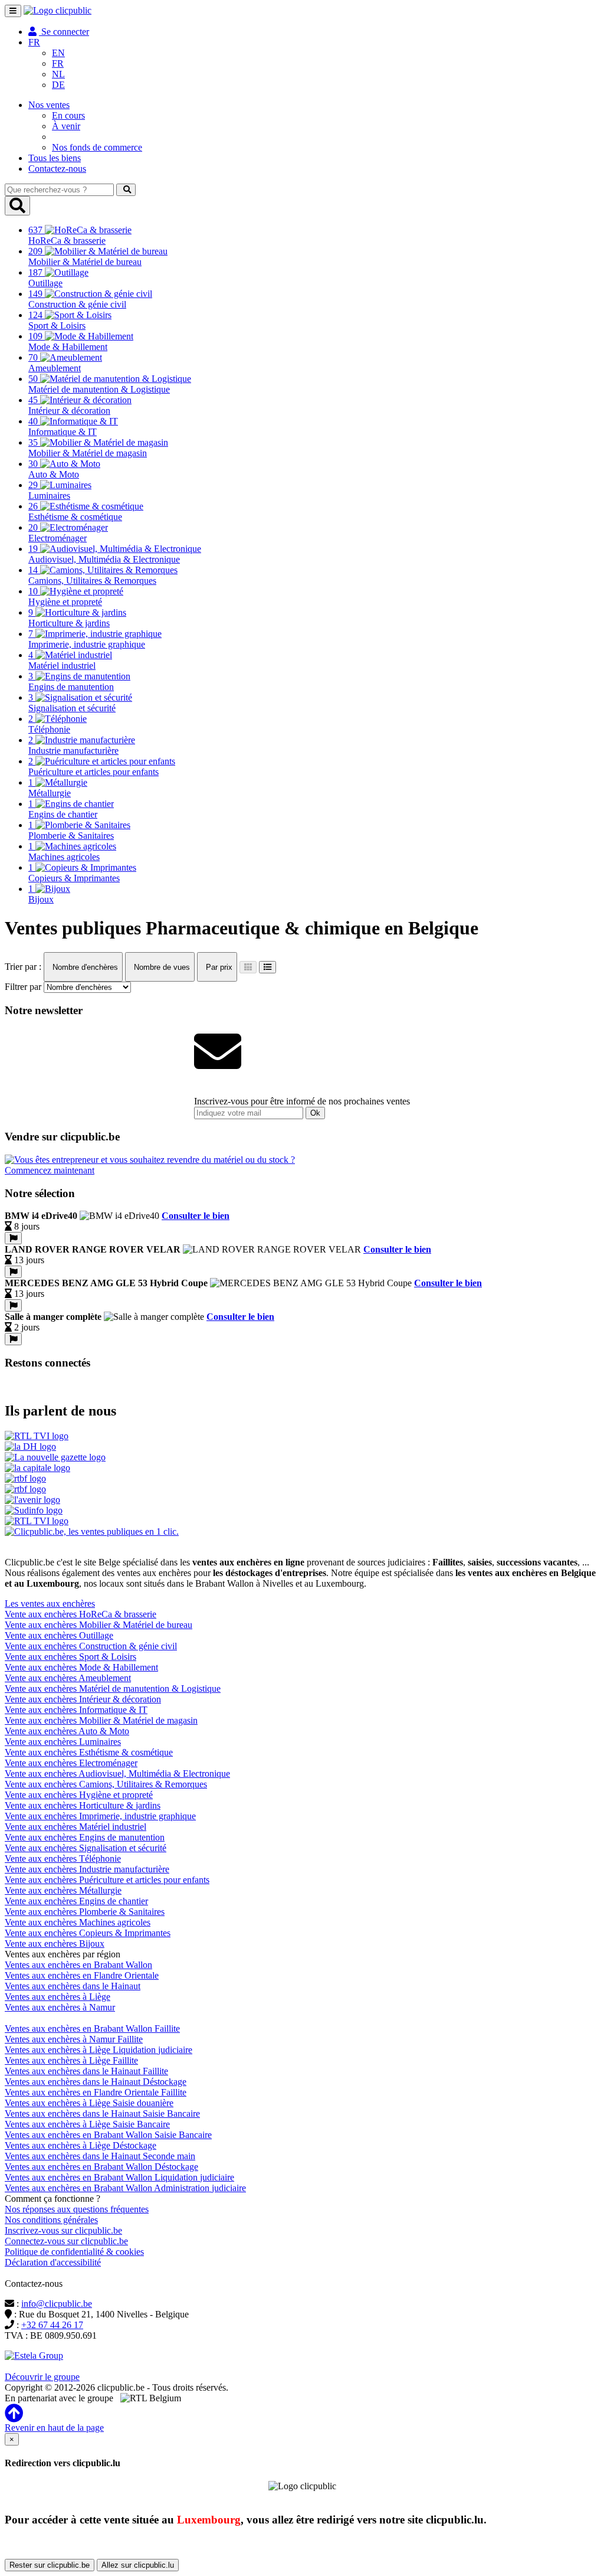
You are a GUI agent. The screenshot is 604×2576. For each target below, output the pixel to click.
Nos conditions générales (51, 2220)
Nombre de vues (161, 967)
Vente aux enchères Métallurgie (63, 1890)
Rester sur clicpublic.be (50, 2565)
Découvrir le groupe (42, 2377)
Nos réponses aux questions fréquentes (77, 2209)
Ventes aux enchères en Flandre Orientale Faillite (96, 2092)
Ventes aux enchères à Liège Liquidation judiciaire (99, 2050)
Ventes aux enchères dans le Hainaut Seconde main (100, 2156)
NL (58, 74)
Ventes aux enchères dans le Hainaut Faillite (86, 2071)
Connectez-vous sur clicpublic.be (66, 2241)
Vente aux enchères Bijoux (55, 1944)
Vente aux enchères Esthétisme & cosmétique (89, 1752)
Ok (315, 1113)
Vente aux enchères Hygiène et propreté (79, 1795)
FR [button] (34, 42)
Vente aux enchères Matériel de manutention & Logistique (113, 1689)
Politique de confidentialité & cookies (74, 2252)
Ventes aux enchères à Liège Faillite (71, 2060)
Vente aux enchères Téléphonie (63, 1859)
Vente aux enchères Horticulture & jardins (83, 1805)
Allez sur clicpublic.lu (138, 2565)
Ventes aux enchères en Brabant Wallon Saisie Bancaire (108, 2135)
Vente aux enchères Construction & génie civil (91, 1646)
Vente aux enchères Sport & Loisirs (70, 1657)
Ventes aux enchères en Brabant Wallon (78, 1965)
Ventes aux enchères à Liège (58, 1997)
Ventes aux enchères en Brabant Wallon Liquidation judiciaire (119, 2177)
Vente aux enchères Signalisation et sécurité (86, 1848)
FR (58, 63)
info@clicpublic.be (57, 2304)
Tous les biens (55, 158)
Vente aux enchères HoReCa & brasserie (81, 1614)
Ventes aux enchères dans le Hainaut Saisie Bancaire (102, 2114)
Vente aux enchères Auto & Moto (67, 1731)
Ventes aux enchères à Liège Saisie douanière (89, 2103)
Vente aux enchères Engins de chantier (76, 1901)
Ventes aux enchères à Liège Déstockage (81, 2145)
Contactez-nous (57, 169)
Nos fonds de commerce (97, 147)
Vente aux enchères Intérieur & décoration (83, 1699)
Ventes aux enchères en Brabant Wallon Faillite (92, 2029)
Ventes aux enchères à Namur (60, 2007)
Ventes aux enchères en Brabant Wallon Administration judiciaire (125, 2188)
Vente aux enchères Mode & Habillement (81, 1667)
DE (58, 85)
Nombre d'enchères (84, 967)
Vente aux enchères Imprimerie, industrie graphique (100, 1816)
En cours (68, 115)
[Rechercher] (126, 190)
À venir (66, 126)
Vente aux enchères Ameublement (68, 1678)
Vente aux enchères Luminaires (63, 1742)
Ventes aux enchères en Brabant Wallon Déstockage (101, 2167)
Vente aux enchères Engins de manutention (85, 1837)
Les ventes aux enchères (50, 1604)
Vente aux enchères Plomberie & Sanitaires (85, 1912)
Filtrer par (23, 987)
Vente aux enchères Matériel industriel (75, 1827)
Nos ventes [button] (49, 105)
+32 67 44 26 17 (52, 2325)
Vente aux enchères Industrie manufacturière (87, 1869)
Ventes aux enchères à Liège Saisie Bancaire (87, 2124)
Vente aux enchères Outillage (59, 1635)
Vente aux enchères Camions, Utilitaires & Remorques (106, 1784)
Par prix (218, 967)
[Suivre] (13, 1238)
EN (58, 53)
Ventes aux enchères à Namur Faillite (74, 2039)
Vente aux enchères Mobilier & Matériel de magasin (101, 1720)
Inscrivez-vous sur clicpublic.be (63, 2230)
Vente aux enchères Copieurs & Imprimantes (88, 1933)
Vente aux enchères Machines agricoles (78, 1922)
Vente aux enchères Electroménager (71, 1763)
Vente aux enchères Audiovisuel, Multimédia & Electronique (117, 1774)
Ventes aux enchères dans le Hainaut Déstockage (96, 2082)
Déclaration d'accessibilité (53, 2262)
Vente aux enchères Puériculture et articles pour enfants (107, 1880)
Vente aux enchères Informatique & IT (76, 1710)
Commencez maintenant (50, 1170)
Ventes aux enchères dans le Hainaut (73, 1986)
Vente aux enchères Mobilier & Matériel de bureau (99, 1625)
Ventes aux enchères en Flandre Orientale (82, 1975)
